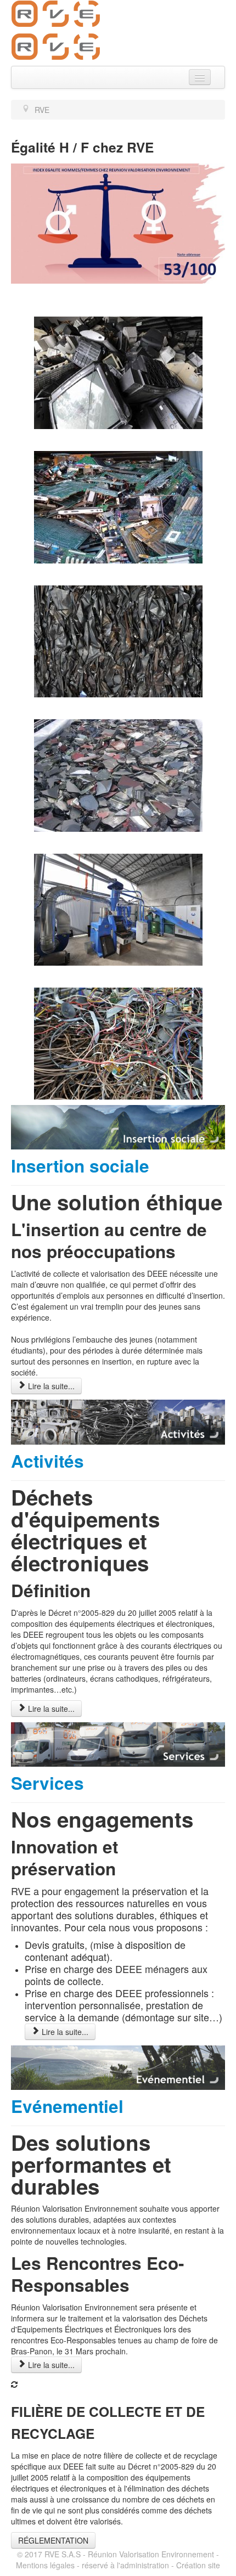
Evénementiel (67, 2106)
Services (47, 1783)
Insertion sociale (80, 1166)
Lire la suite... (50, 1386)
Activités (47, 1461)
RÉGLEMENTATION (53, 2540)
